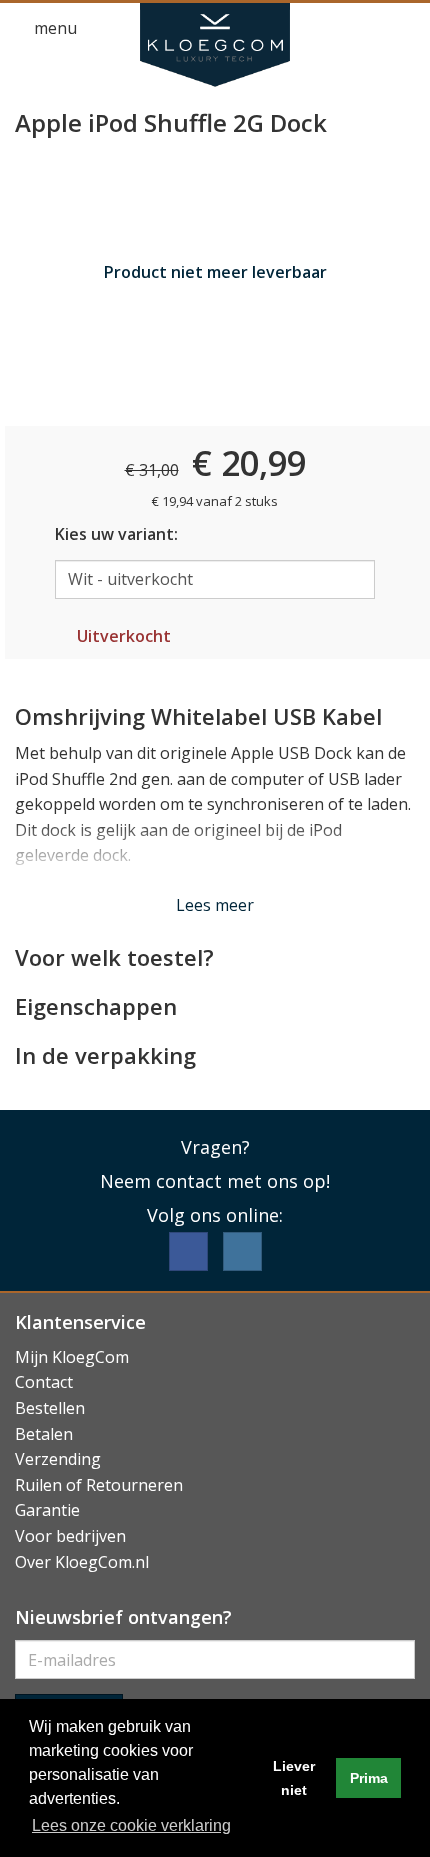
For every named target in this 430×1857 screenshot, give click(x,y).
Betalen (44, 1434)
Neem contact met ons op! (215, 1181)
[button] (366, 29)
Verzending (58, 1459)
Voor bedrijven (70, 1536)
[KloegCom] (215, 45)
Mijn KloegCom (72, 1357)
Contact (44, 1382)
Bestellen (50, 1408)
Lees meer (215, 905)
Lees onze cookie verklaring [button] (131, 1825)
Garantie (47, 1510)
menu (53, 28)
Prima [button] (369, 1778)
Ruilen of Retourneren (99, 1485)
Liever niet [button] (294, 1778)
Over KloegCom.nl (82, 1562)
